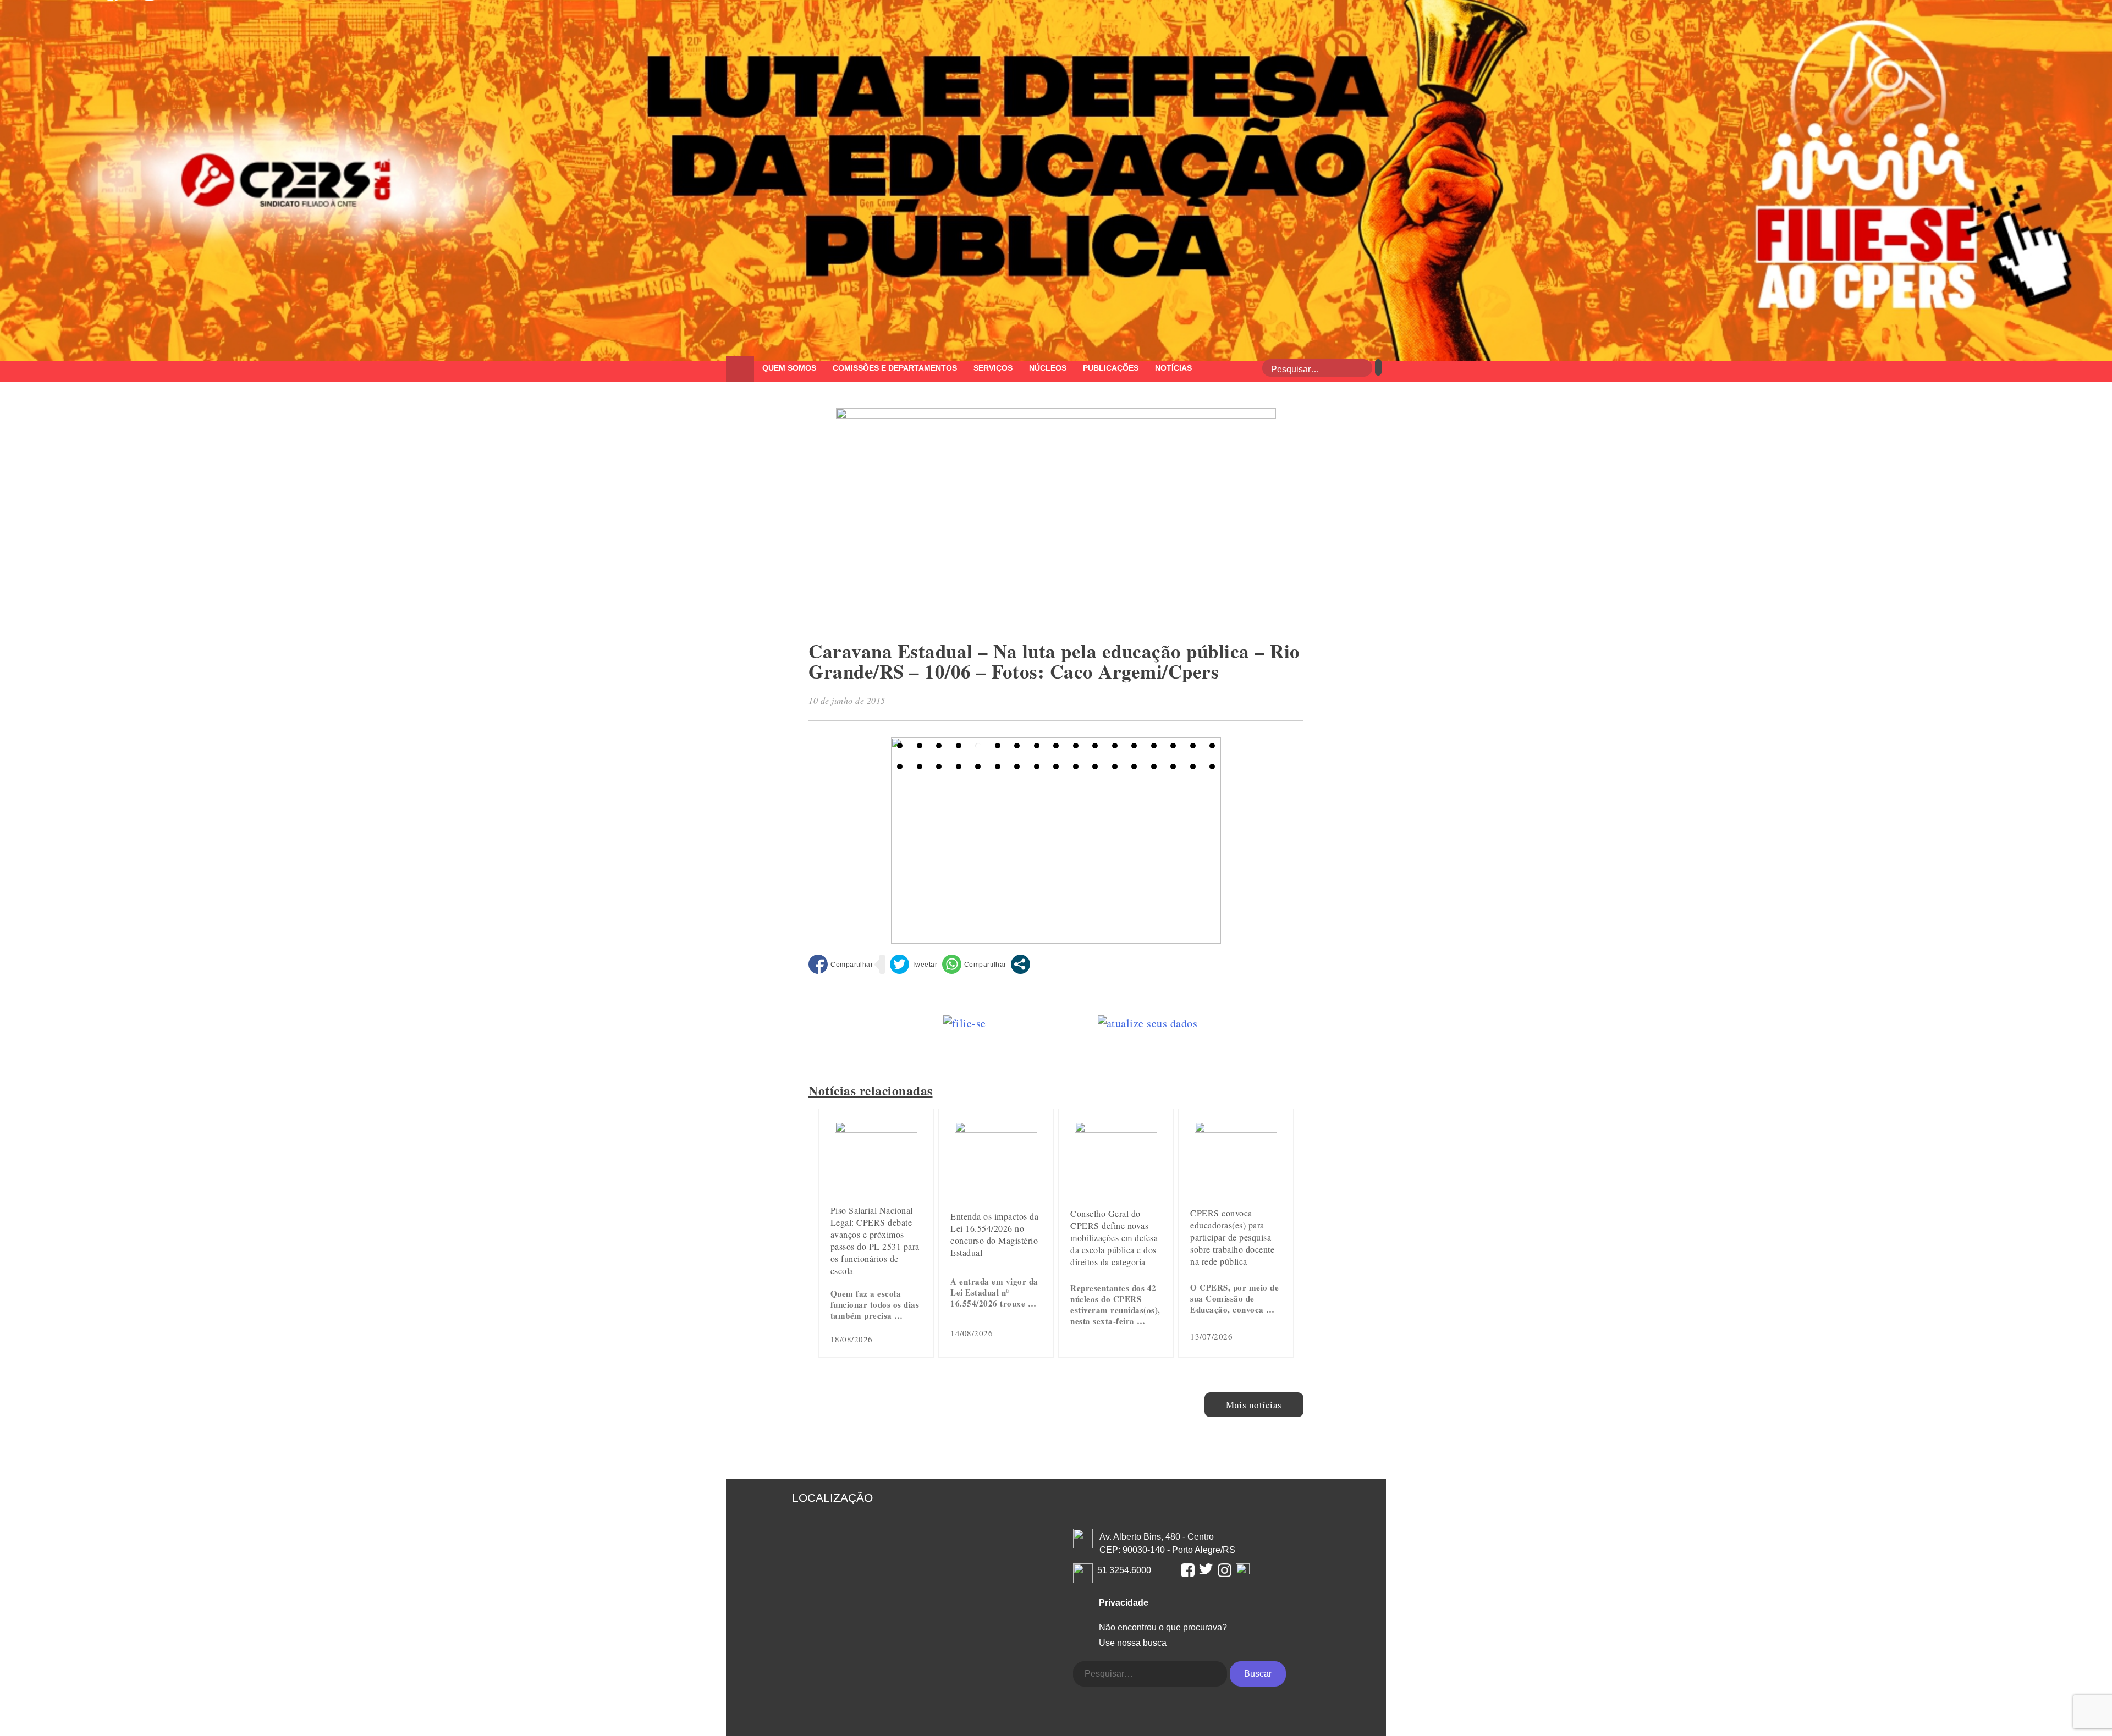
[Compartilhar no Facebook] (841, 964)
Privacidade (1124, 1603)
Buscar (1258, 1674)
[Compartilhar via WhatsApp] (974, 964)
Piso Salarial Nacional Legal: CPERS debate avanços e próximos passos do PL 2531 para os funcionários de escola (875, 1240)
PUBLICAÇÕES (1111, 368)
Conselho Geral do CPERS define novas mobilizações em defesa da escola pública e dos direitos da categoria (1114, 1238)
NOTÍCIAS (1173, 368)
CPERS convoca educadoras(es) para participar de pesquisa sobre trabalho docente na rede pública (1232, 1237)
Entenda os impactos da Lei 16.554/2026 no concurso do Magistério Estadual (994, 1234)
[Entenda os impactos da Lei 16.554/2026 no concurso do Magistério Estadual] (996, 1129)
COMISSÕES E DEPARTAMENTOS (895, 368)
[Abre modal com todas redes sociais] (1021, 964)
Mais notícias (1254, 1405)
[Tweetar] (914, 964)
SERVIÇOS (993, 368)
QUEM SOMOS (789, 368)
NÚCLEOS (1048, 368)
